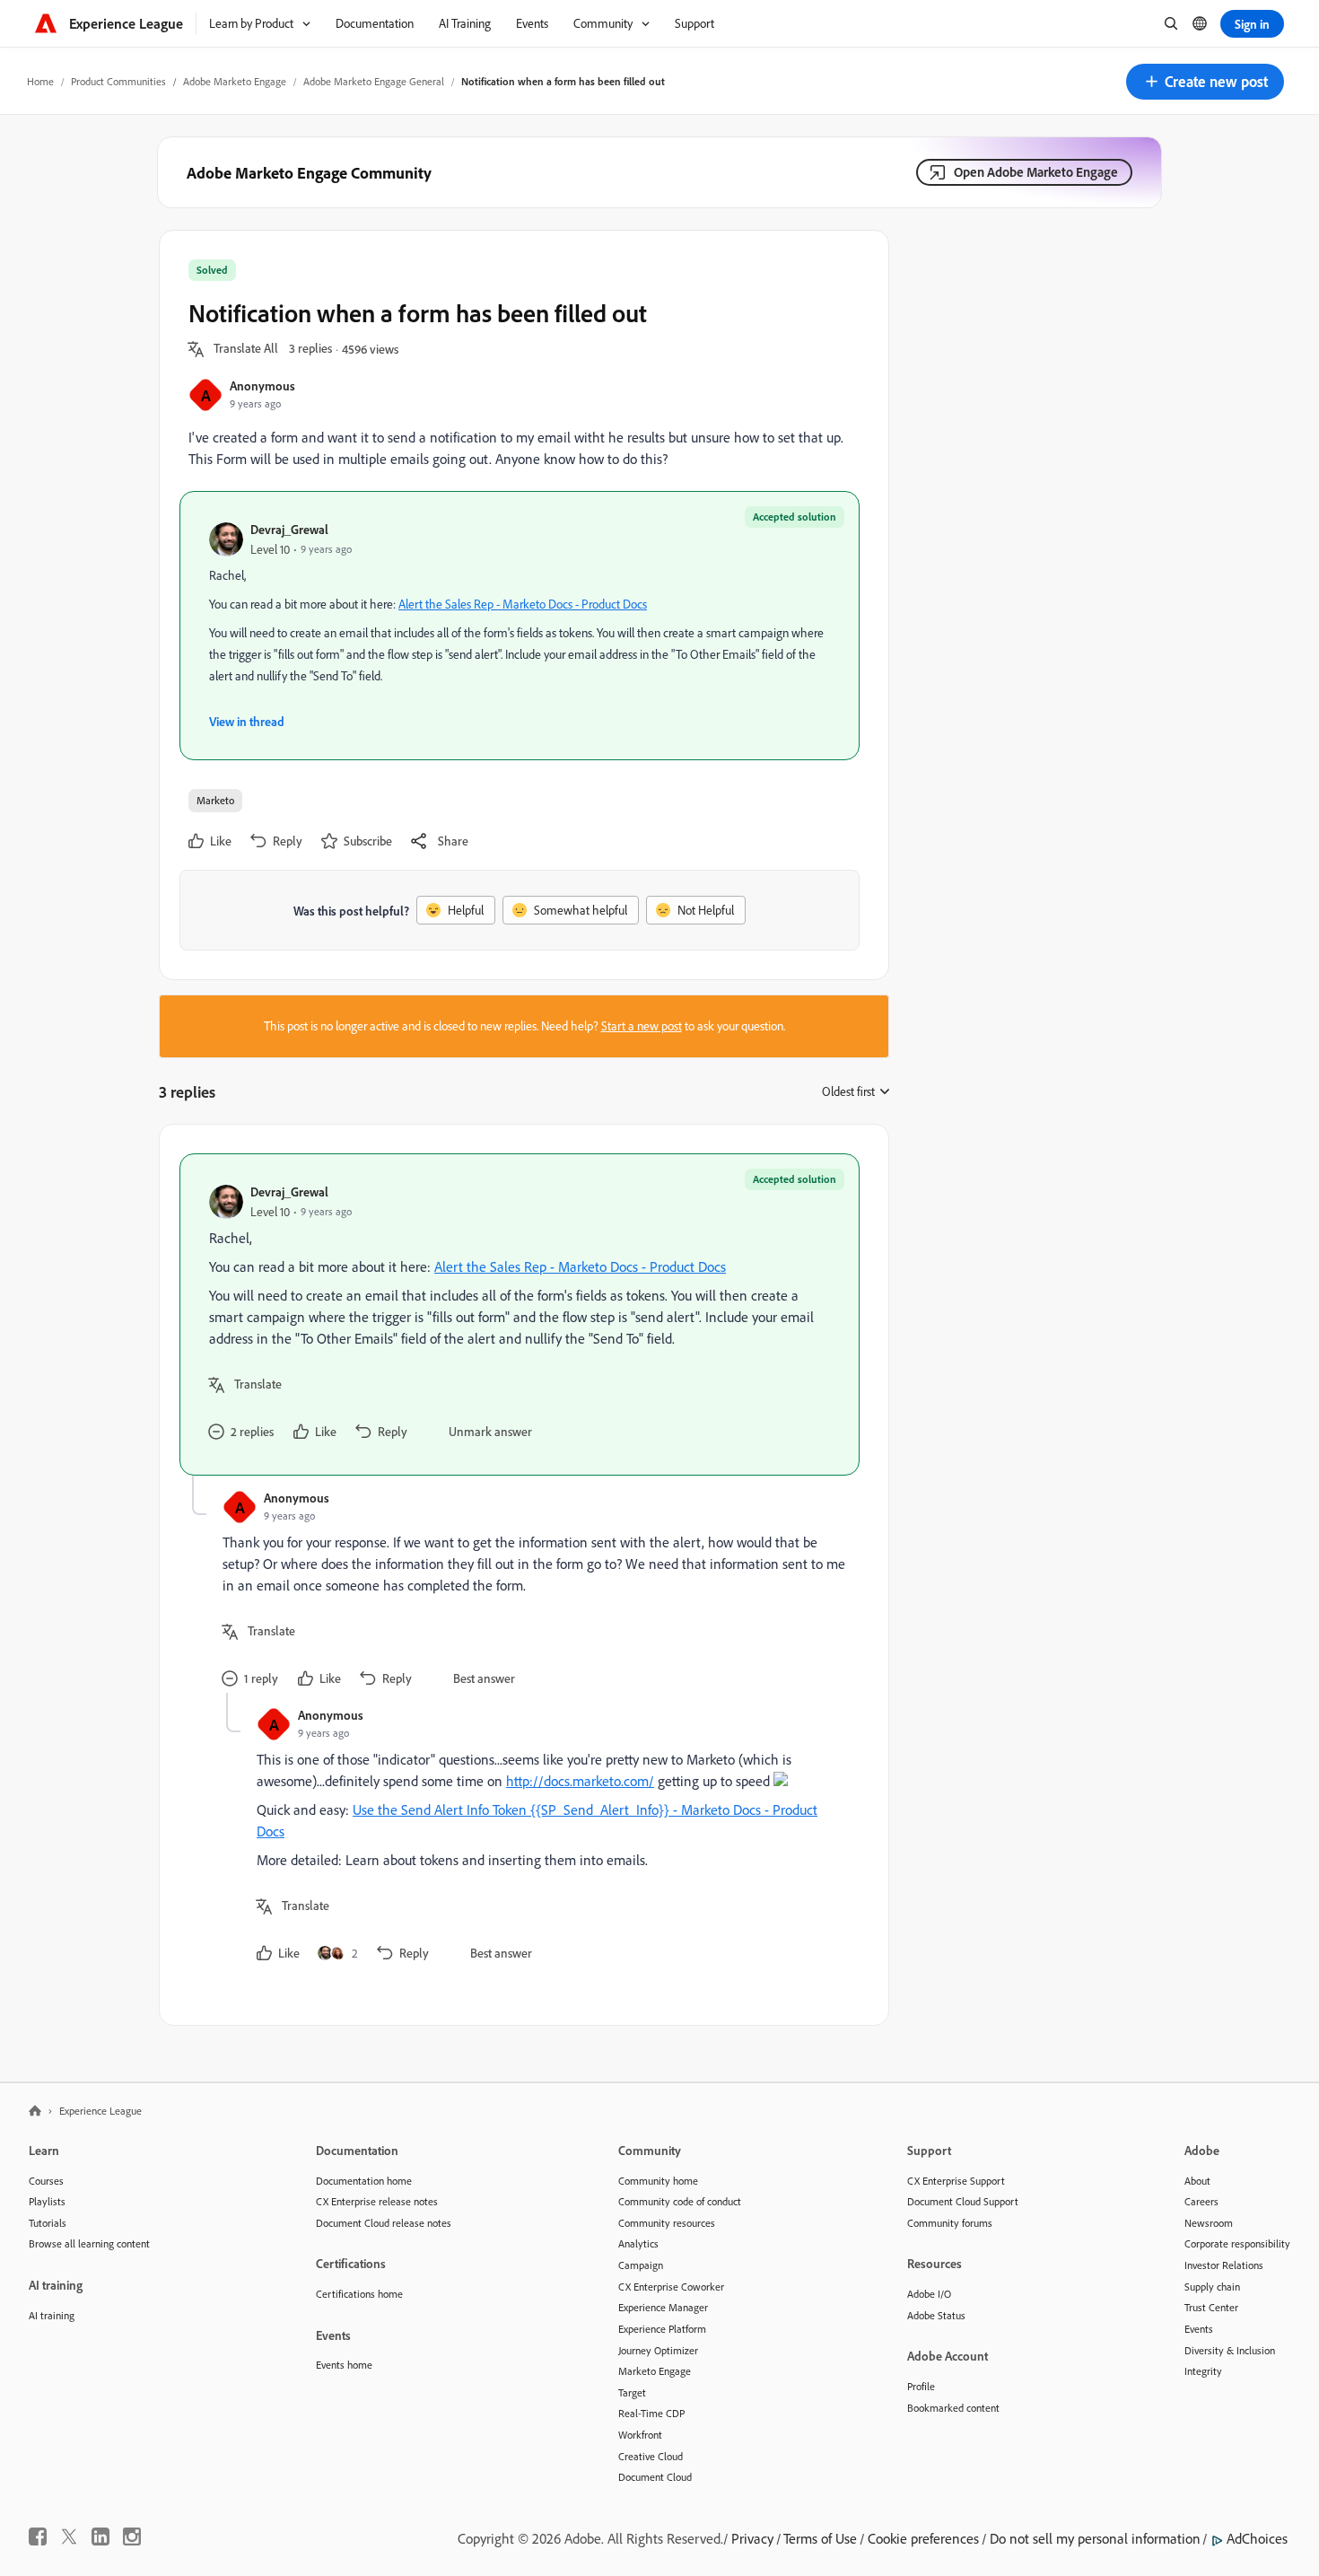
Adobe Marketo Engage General (374, 81)
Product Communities (118, 81)
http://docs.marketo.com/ (580, 1781)
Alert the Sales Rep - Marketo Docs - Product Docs (523, 604)
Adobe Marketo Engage (235, 81)
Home (40, 81)
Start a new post (642, 1026)
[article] (520, 1314)
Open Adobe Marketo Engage (1036, 172)
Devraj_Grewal (289, 529)
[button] (1205, 82)
